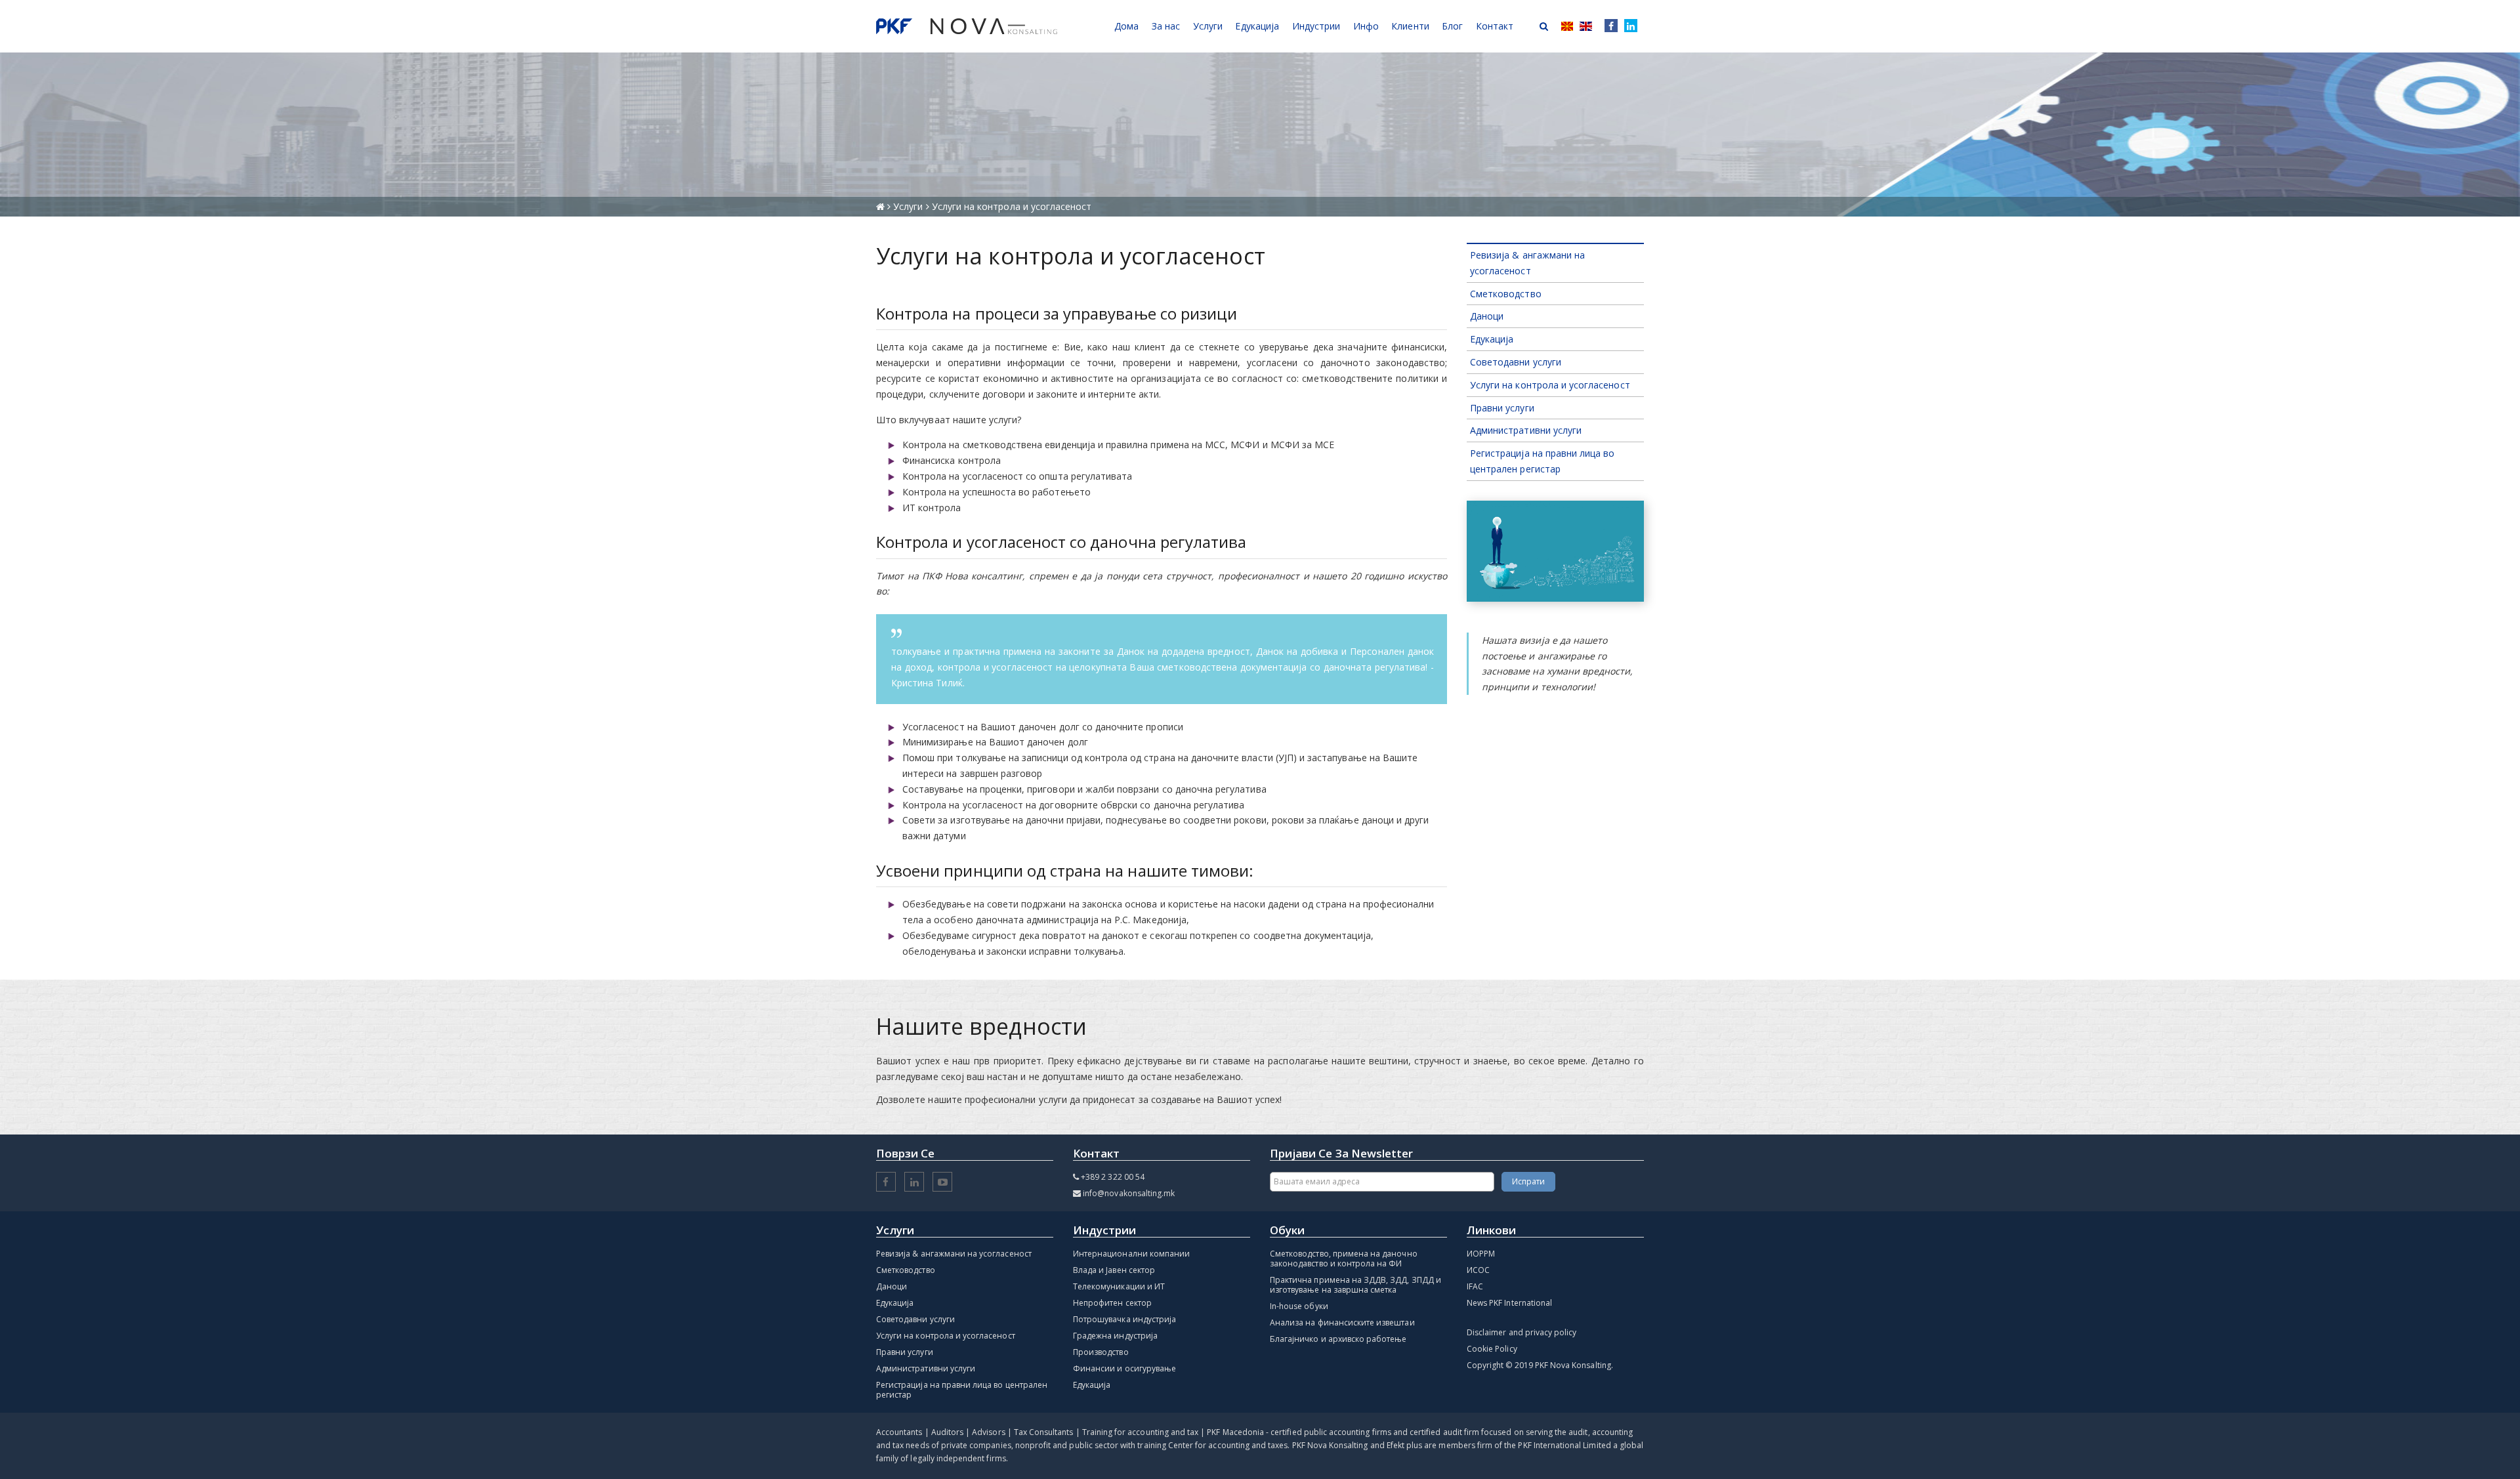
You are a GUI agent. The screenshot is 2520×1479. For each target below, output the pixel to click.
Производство (1101, 1352)
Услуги (909, 206)
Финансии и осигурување (1124, 1368)
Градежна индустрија (1115, 1336)
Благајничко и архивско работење (1338, 1339)
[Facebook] (1608, 26)
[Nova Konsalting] (967, 26)
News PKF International (1509, 1303)
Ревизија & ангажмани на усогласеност (954, 1254)
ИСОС (1478, 1270)
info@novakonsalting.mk (1129, 1193)
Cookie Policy (1492, 1349)
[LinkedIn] (1631, 26)
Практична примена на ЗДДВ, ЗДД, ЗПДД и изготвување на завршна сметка (1355, 1285)
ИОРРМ (1481, 1254)
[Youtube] (942, 1183)
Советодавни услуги (1516, 362)
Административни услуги (1526, 430)
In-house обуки (1299, 1306)
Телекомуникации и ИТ (1119, 1286)
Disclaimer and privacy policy (1522, 1332)
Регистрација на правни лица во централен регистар (962, 1390)
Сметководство (1506, 294)
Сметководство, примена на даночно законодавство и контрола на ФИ (1344, 1259)
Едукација (1492, 339)
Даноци (1487, 316)
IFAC (1475, 1286)
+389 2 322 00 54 (1113, 1177)
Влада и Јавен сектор (1114, 1270)
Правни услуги (1502, 408)
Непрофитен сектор (1112, 1303)
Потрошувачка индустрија (1124, 1319)
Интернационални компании (1131, 1254)
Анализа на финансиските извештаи (1342, 1323)
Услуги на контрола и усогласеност (1550, 385)
